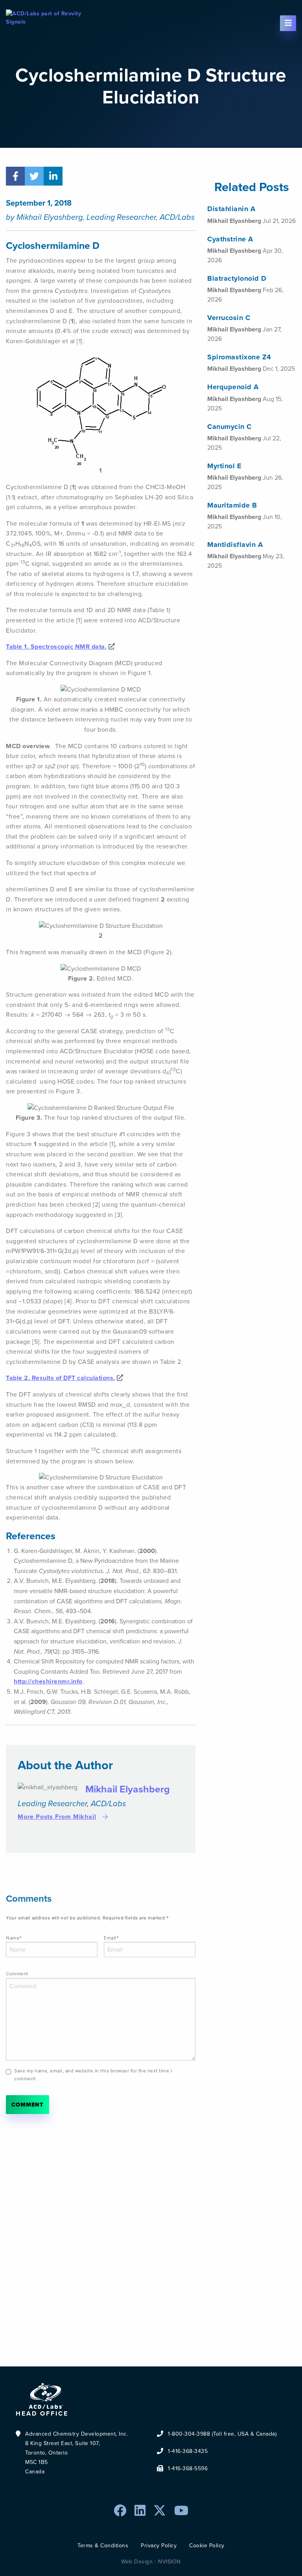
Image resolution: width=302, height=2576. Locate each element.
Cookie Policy (207, 2546)
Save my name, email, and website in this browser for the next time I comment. (93, 2075)
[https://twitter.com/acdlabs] (160, 2511)
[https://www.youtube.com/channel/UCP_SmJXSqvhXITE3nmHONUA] (181, 2511)
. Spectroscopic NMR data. (56, 647)
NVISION (169, 2562)
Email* (111, 1938)
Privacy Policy (159, 2546)
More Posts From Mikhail (57, 1817)
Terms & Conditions (103, 2546)
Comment (17, 1974)
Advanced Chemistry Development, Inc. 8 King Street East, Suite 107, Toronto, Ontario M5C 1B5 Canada (76, 2453)
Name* (14, 1938)
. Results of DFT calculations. (61, 1378)
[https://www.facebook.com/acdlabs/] (120, 2511)
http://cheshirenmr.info (48, 1681)
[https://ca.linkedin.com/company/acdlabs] (140, 2511)
